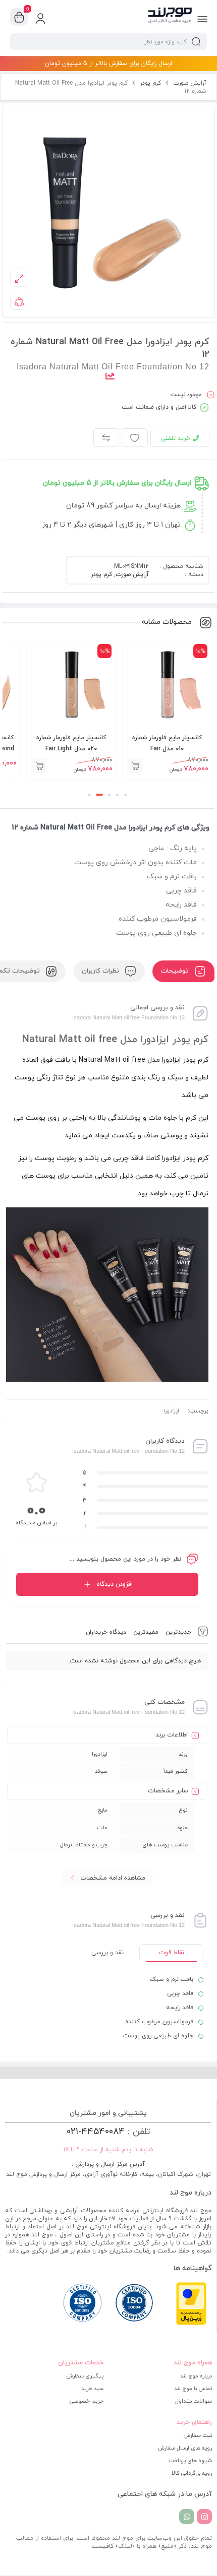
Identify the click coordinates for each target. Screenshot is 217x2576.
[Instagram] (204, 2517)
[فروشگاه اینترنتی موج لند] (170, 17)
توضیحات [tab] (176, 971)
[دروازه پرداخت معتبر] (191, 2324)
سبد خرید (92, 2389)
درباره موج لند (196, 2376)
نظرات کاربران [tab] (101, 971)
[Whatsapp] (187, 2517)
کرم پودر (150, 83)
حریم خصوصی (87, 2401)
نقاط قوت (172, 1953)
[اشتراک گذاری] (19, 301)
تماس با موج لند (193, 2389)
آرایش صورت (190, 83)
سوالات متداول (194, 2401)
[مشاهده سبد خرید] (19, 17)
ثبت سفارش (198, 2435)
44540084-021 (96, 2132)
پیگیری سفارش (85, 2376)
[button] (135, 766)
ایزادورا (171, 1411)
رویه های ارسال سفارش (185, 2448)
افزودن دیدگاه (115, 1584)
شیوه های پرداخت (190, 2461)
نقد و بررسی (107, 1953)
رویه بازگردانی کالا (192, 2473)
